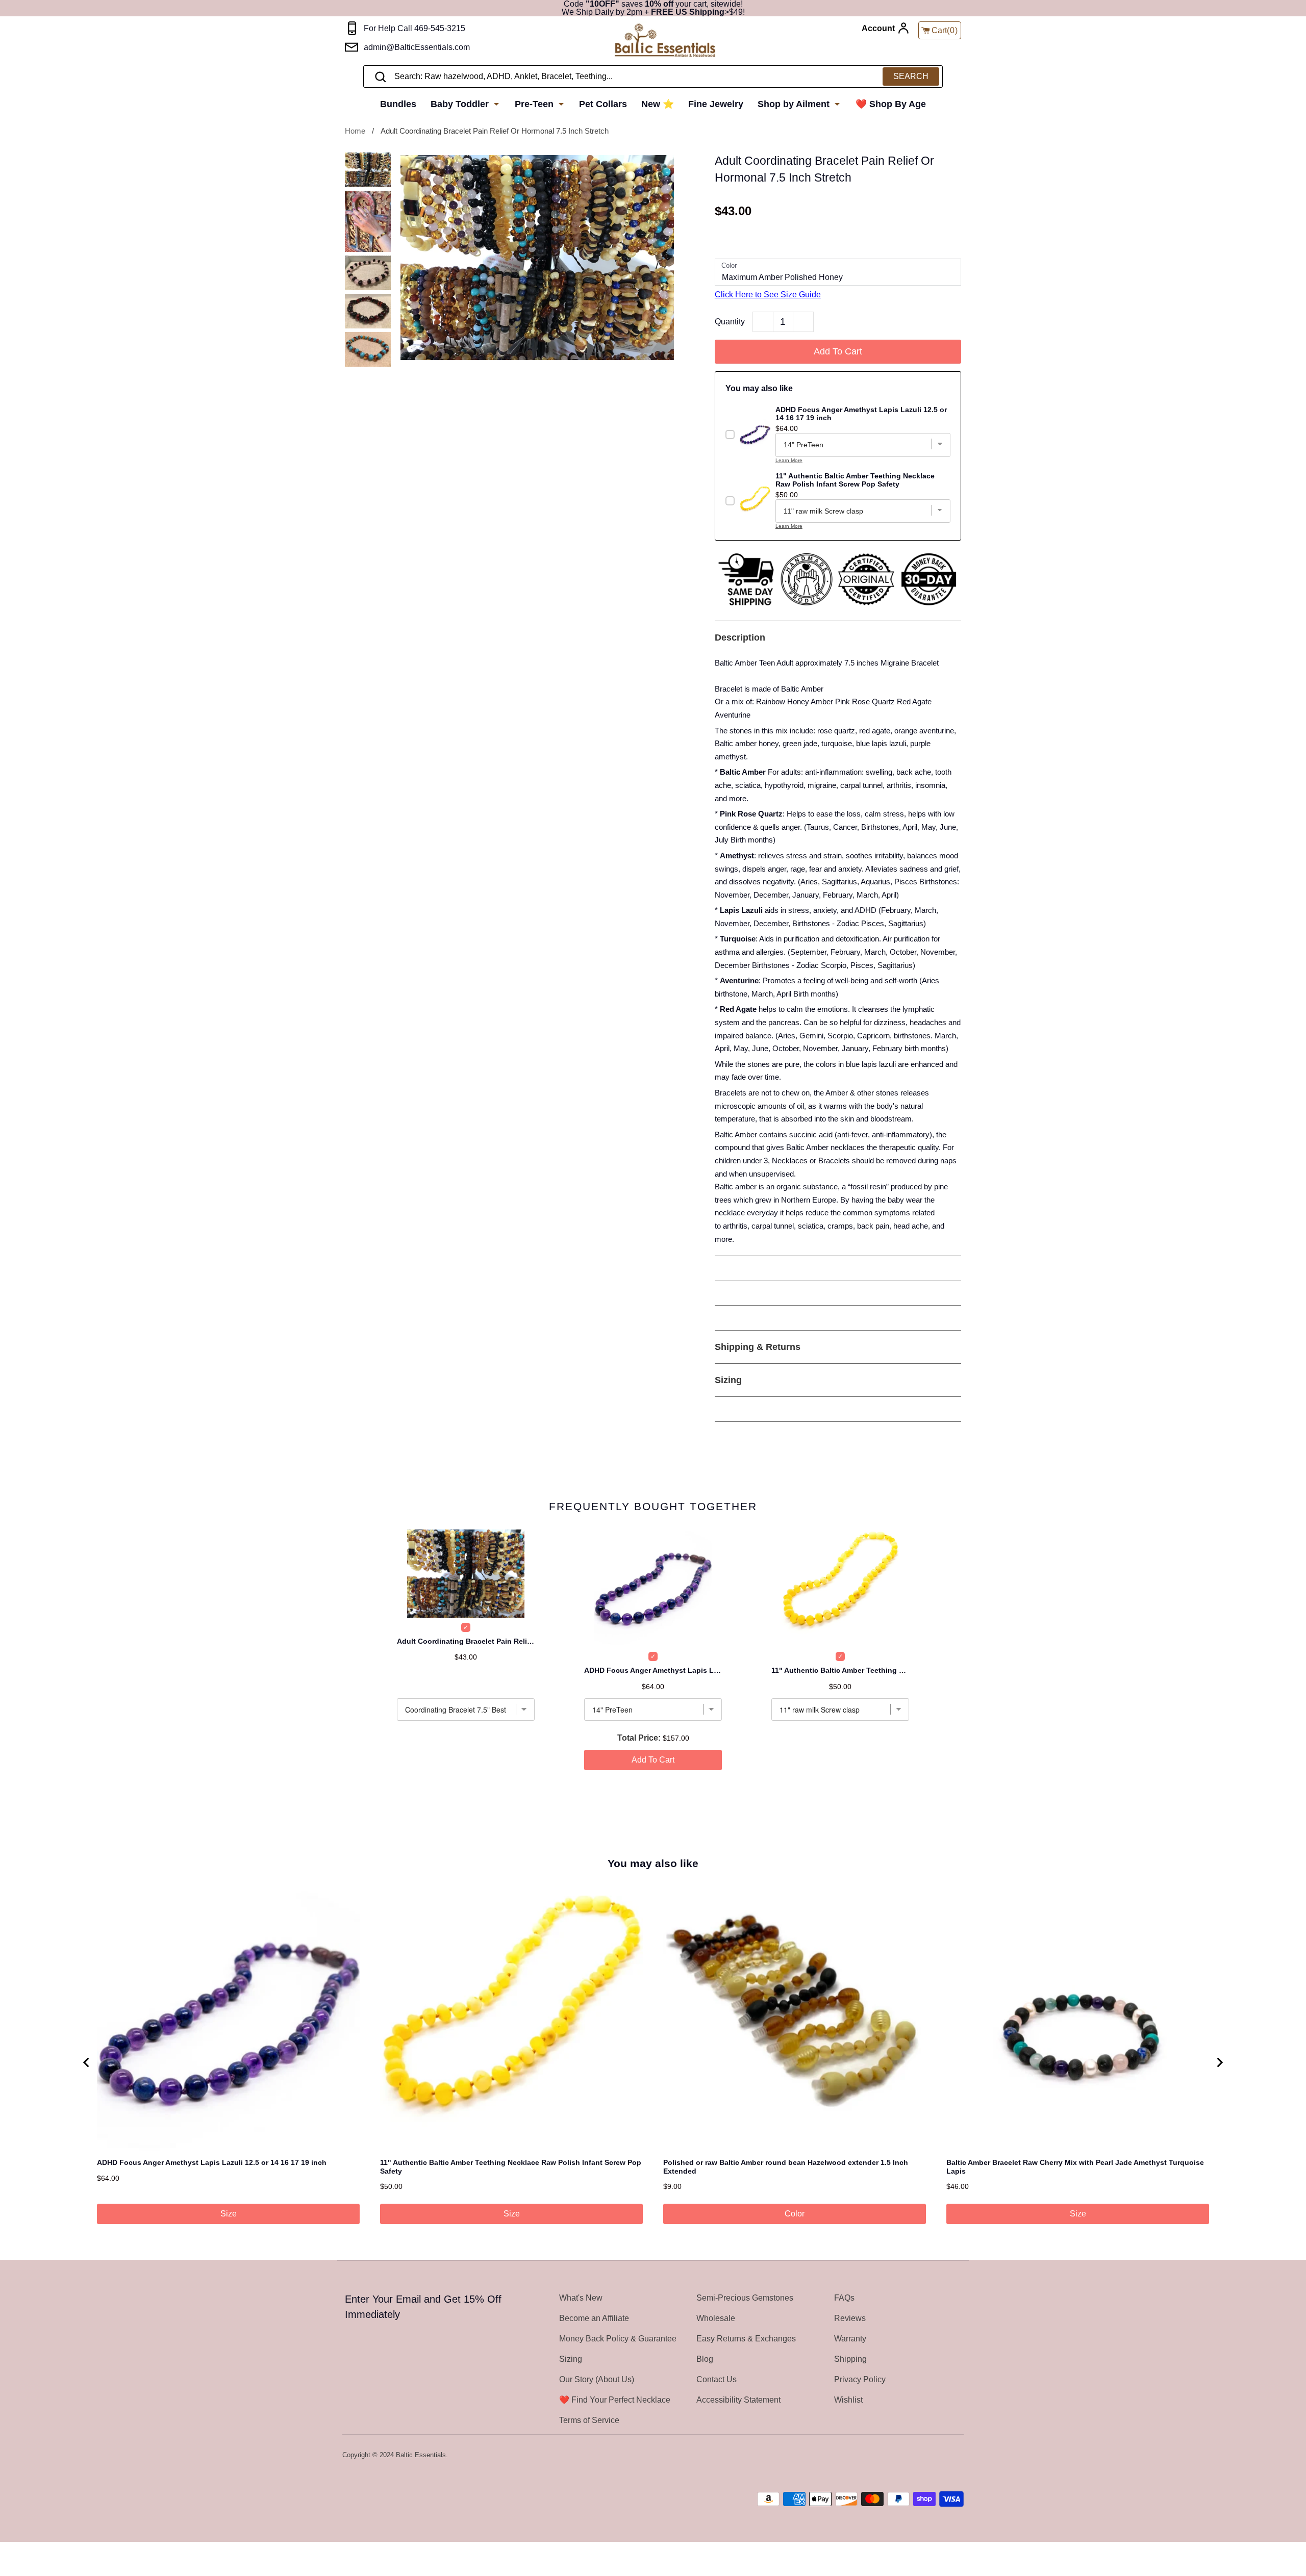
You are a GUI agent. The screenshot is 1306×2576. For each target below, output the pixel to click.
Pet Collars (603, 104)
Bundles (398, 104)
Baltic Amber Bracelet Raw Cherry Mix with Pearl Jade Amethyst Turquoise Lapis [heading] (1075, 2167)
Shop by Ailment (795, 104)
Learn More (789, 460)
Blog (705, 2359)
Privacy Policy (860, 2379)
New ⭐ (658, 104)
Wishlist (848, 2400)
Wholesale (716, 2318)
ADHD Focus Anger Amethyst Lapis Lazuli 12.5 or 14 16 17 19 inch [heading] (212, 2162)
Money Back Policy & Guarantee (618, 2339)
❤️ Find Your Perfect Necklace (615, 2400)
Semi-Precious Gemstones (745, 2298)
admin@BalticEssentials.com (417, 47)
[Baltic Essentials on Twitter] (917, 2456)
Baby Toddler (461, 104)
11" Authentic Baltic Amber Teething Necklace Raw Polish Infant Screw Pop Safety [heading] (511, 2167)
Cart (945, 30)
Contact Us (717, 2379)
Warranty (850, 2339)
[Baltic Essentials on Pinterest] (944, 2456)
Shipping (850, 2359)
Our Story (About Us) (597, 2379)
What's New (581, 2298)
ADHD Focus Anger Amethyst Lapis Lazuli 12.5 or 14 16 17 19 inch (653, 1670)
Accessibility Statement (738, 2400)
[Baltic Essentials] (665, 41)
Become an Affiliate (594, 2318)
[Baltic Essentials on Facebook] (930, 2456)
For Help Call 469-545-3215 (415, 28)
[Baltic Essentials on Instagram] (957, 2456)
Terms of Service (589, 2420)
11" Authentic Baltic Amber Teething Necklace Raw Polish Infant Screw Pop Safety (840, 1670)
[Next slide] (1219, 2062)
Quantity (730, 322)
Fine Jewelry (716, 104)
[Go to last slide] (87, 2062)
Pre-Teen (535, 104)
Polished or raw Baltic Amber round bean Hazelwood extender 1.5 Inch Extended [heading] (786, 2167)
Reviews (850, 2318)
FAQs (844, 2298)
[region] (653, 2062)
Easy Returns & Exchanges (746, 2339)
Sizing (571, 2359)
